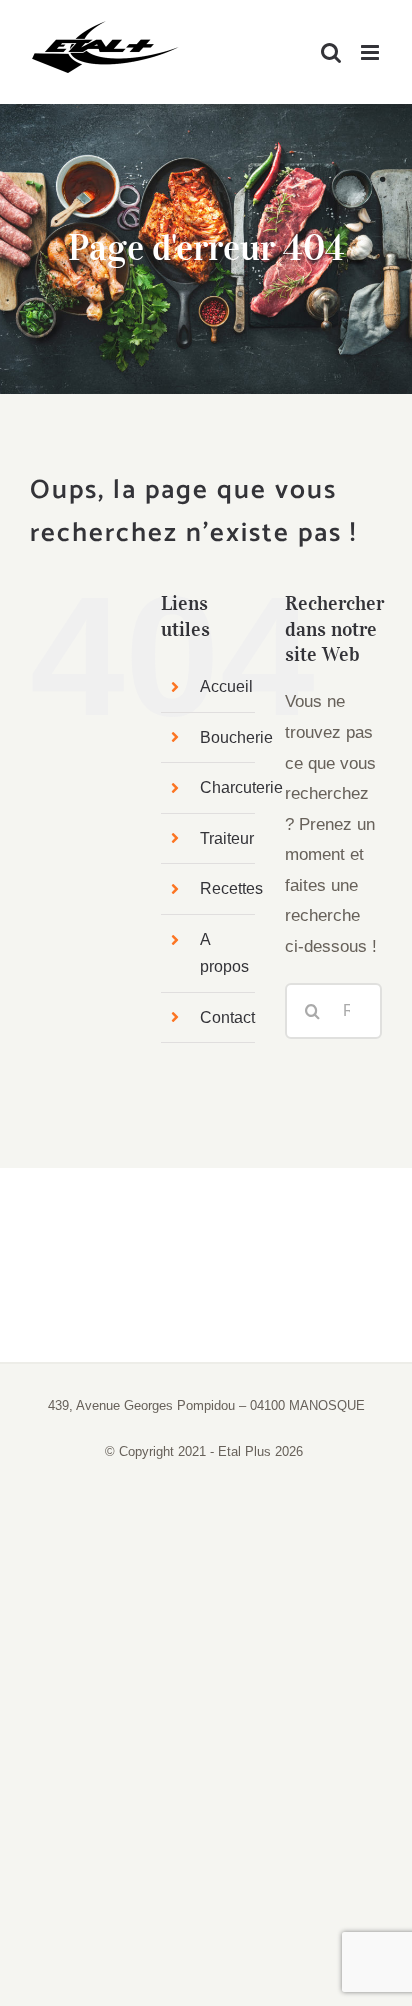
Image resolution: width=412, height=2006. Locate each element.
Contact (227, 1017)
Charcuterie (241, 787)
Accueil (226, 686)
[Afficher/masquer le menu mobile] (371, 52)
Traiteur (227, 838)
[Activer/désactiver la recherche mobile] (331, 52)
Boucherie (236, 737)
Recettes (231, 888)
